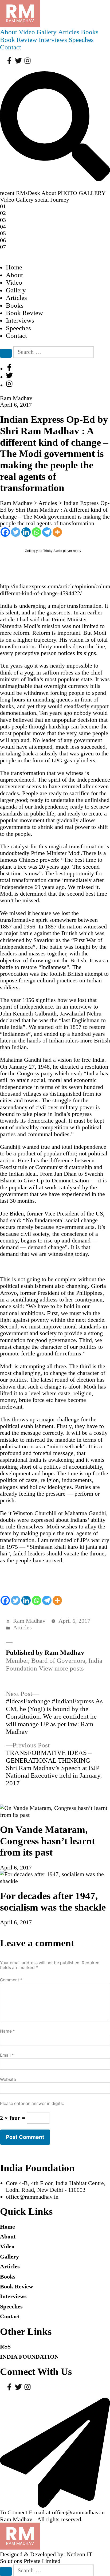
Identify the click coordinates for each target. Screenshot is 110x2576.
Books (90, 32)
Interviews (53, 40)
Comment (11, 1980)
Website (8, 2079)
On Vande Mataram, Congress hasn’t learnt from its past (48, 1841)
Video (27, 32)
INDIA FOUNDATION (29, 2357)
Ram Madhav (29, 1621)
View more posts (61, 1668)
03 (3, 220)
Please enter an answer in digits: (32, 2103)
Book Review (19, 40)
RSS (5, 2346)
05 (3, 233)
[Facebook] (5, 532)
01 (3, 206)
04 (3, 227)
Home (14, 267)
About (9, 32)
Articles (69, 32)
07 (3, 247)
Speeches (81, 40)
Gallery (47, 32)
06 (3, 240)
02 (3, 213)
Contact (11, 47)
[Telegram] (47, 532)
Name (7, 2031)
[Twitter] (16, 532)
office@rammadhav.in (32, 2197)
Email (7, 2055)
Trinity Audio (53, 551)
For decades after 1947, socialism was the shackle (53, 1901)
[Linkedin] (26, 532)
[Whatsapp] (36, 532)
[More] (57, 532)
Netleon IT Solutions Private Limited (46, 2558)
